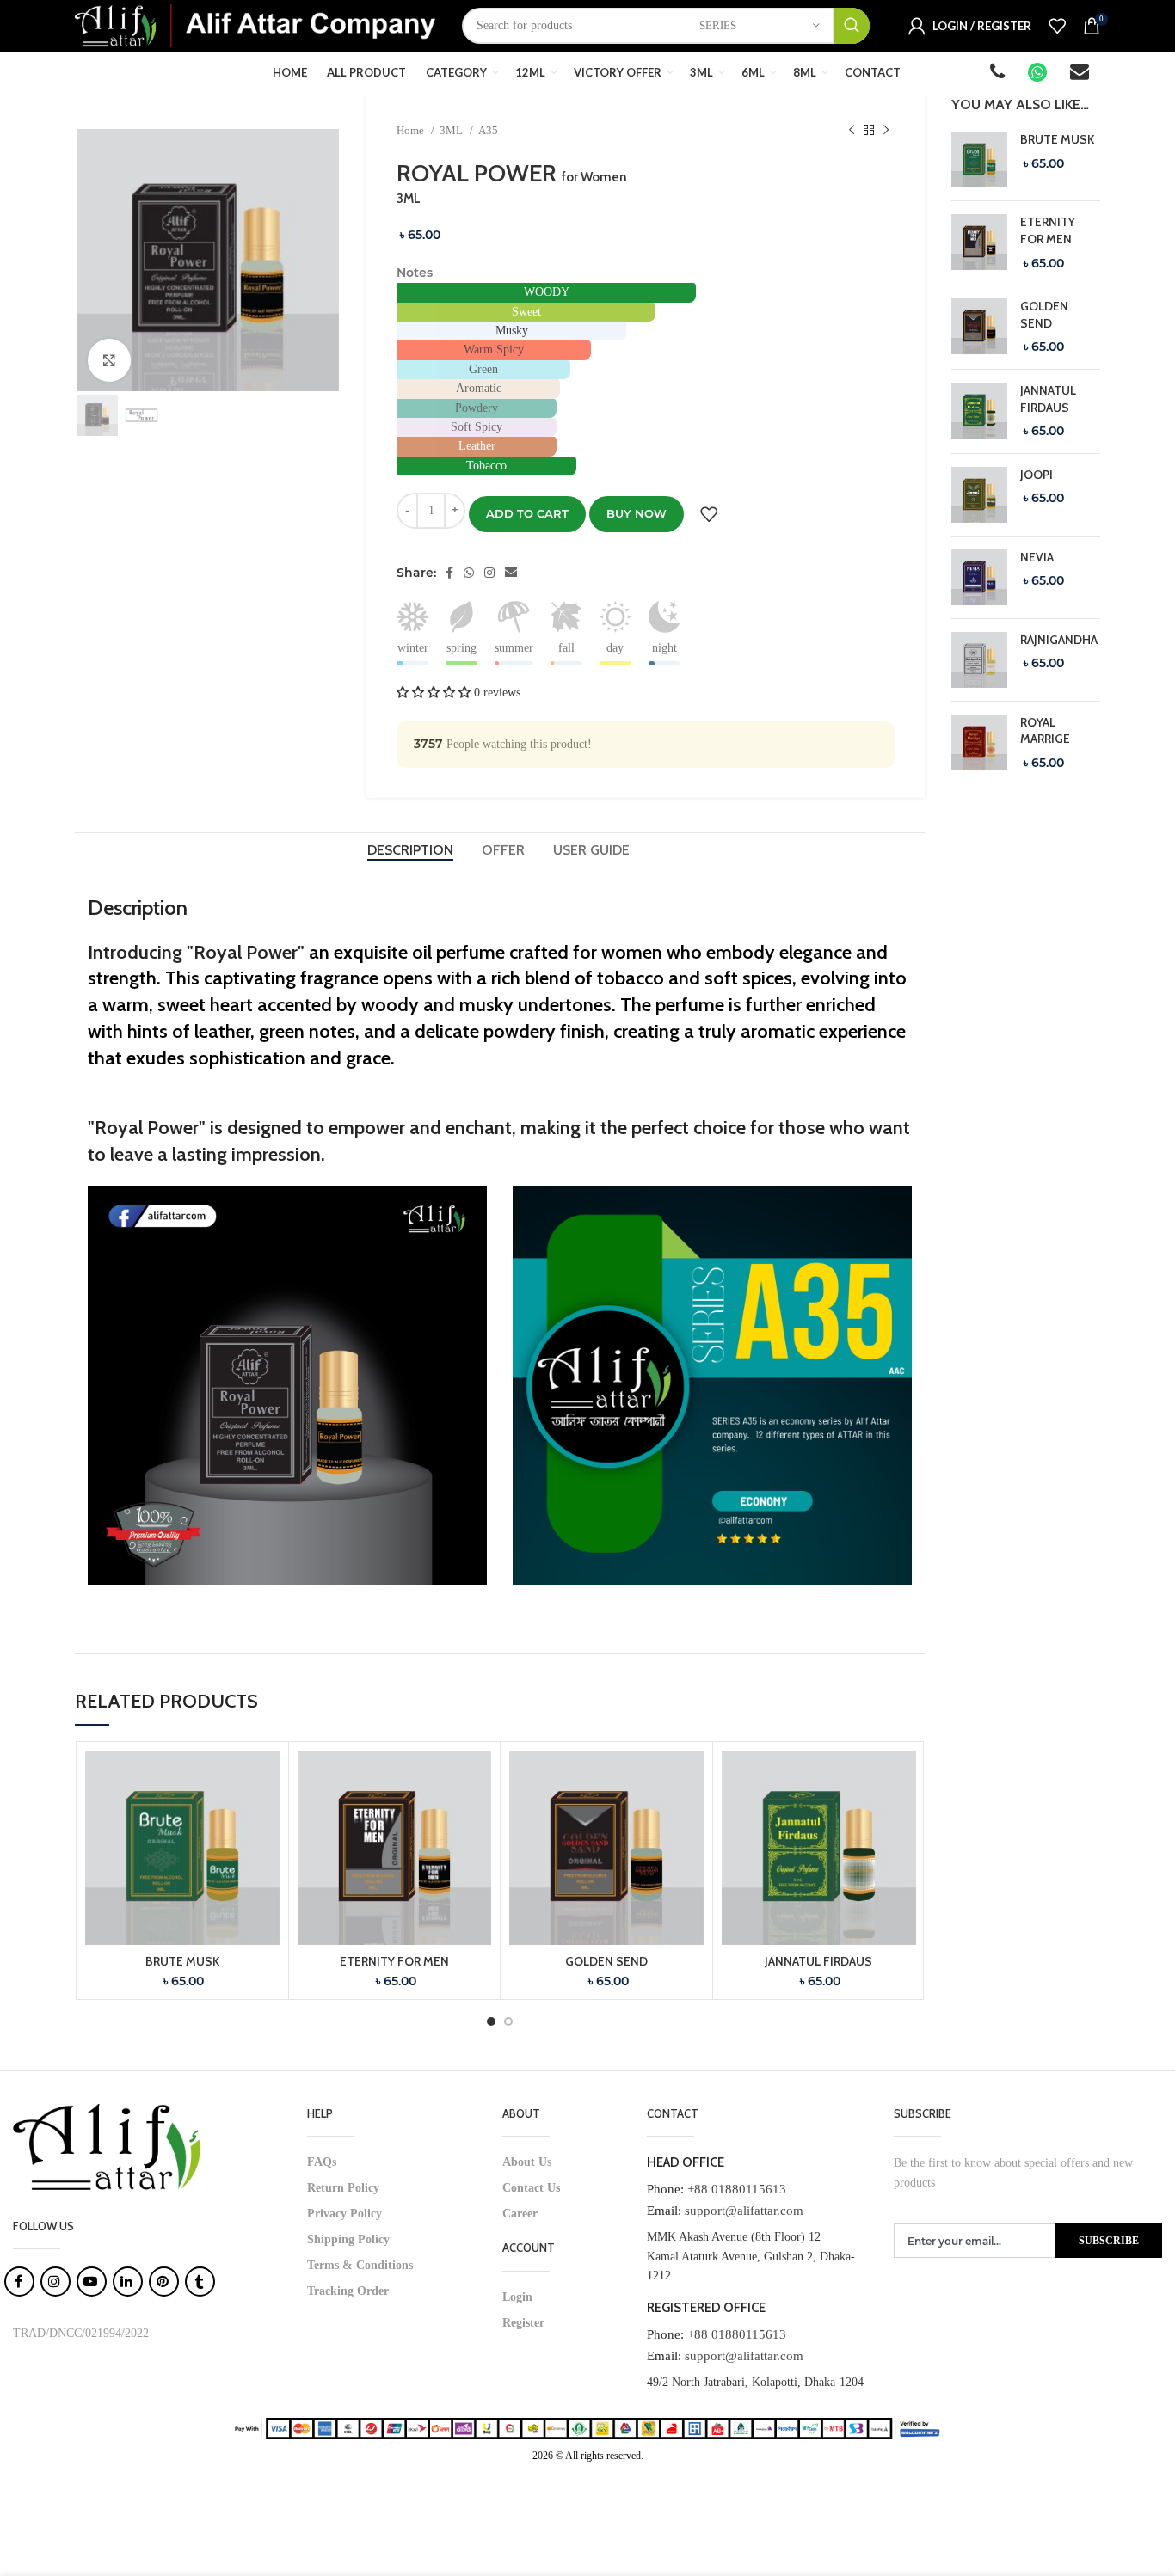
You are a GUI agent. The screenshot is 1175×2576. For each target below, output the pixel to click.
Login (517, 2297)
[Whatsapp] (1039, 74)
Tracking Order (348, 2291)
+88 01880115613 (737, 2189)
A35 (488, 130)
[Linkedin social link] (511, 573)
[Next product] (886, 131)
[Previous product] (852, 131)
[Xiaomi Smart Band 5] (979, 159)
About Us (527, 2162)
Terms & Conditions (360, 2265)
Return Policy (343, 2188)
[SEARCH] (852, 26)
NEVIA (1037, 557)
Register (523, 2323)
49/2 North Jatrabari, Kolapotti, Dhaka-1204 (755, 2382)
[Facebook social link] (449, 573)
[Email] (1081, 74)
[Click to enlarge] (109, 360)
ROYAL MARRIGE (1045, 731)
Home (412, 130)
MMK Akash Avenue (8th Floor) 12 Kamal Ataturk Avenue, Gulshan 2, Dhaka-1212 (751, 2256)
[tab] (412, 850)
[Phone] (999, 74)
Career (520, 2214)
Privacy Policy (345, 2214)
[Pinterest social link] (489, 573)
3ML (452, 130)
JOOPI (1037, 475)
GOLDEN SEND (606, 1961)
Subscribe (1109, 2241)
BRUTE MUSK (182, 1961)
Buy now (637, 513)
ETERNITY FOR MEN (394, 1961)
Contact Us (531, 2188)
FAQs (322, 2162)
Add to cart (527, 513)
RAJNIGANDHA (1059, 640)
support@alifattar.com (744, 2211)
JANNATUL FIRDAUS (818, 1961)
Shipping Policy (348, 2239)
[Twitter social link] (469, 573)
